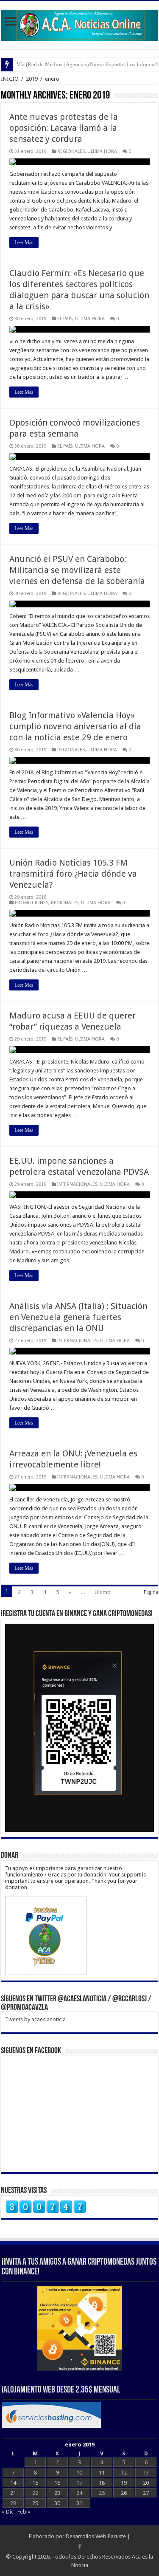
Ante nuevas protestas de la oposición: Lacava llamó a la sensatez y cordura (64, 128)
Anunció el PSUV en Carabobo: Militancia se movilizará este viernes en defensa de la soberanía (77, 570)
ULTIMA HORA (102, 151)
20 (146, 2483)
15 (35, 2483)
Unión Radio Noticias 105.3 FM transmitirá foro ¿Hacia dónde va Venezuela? (73, 874)
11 (102, 2473)
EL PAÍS (65, 319)
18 (102, 2483)
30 (57, 2503)
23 (57, 2493)
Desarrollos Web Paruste (96, 2536)
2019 (32, 79)
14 (13, 2483)
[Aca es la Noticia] (79, 24)
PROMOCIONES (32, 903)
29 (35, 2503)
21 (13, 2493)
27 (146, 2493)
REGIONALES (71, 151)
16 (57, 2483)
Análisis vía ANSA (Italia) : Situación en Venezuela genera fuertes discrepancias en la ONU (78, 1317)
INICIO (10, 79)
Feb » (24, 2512)
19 (124, 2483)
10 (79, 2473)
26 (124, 2493)
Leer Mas (24, 243)
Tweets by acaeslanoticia (35, 2019)
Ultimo (103, 1592)
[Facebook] (80, 2547)
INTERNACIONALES (77, 1184)
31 (79, 2503)
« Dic (8, 2512)
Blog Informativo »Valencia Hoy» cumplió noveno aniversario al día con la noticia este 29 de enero (75, 726)
